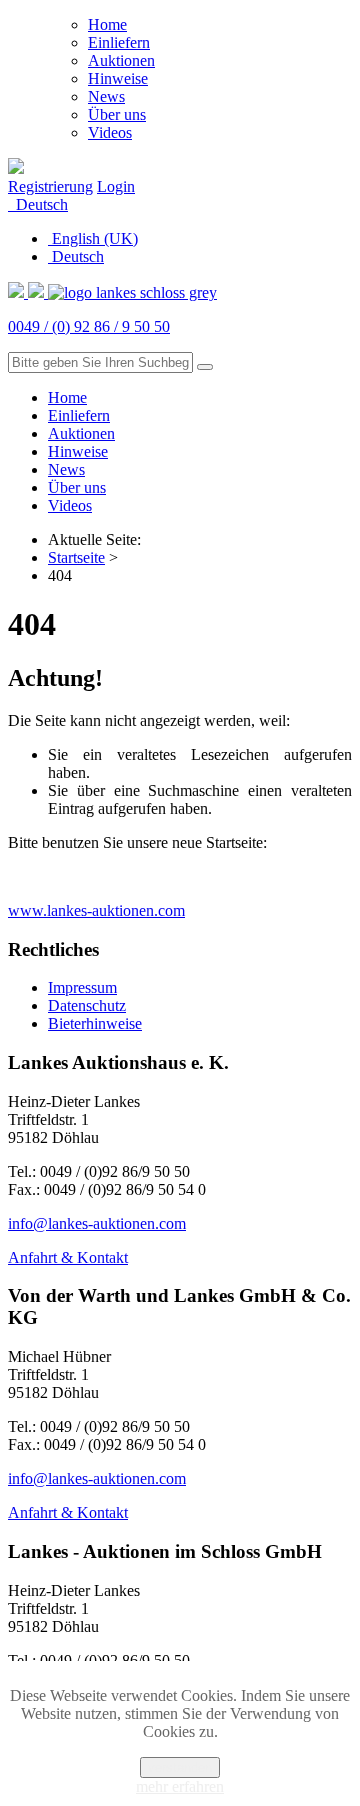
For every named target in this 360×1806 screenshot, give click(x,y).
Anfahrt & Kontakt (68, 1257)
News (106, 96)
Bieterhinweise (95, 1023)
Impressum (82, 987)
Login (116, 186)
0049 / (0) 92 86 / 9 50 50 (89, 326)
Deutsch (40, 204)
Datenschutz (87, 1005)
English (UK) (93, 238)
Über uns (117, 114)
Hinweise (118, 78)
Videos (110, 132)
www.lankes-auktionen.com (96, 910)
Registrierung (50, 186)
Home (107, 24)
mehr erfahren (180, 1786)
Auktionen (121, 60)
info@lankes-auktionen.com (97, 1223)
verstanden (180, 1767)
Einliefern (119, 42)
